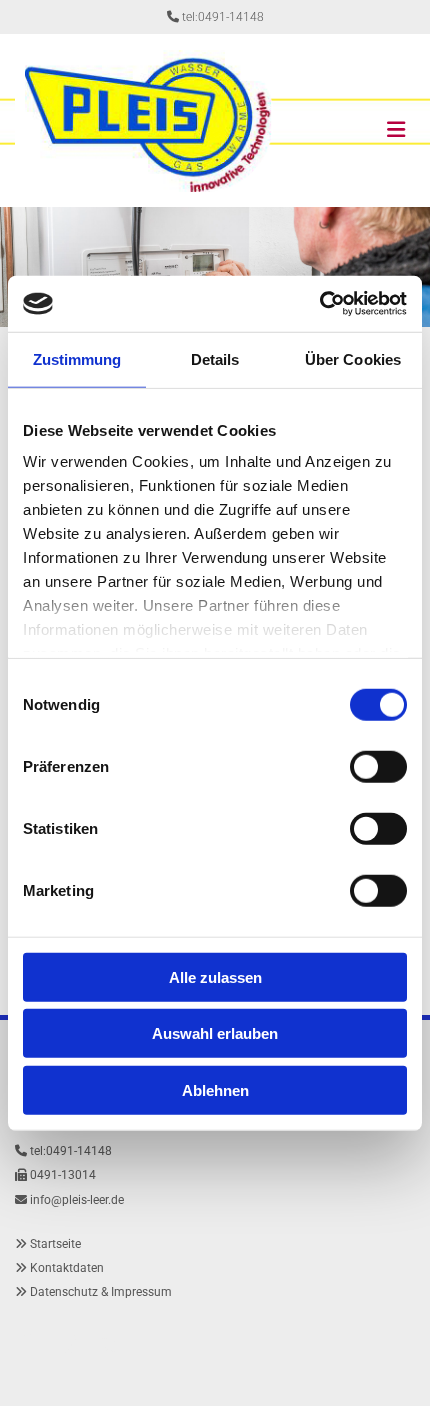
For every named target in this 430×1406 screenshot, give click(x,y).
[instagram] (68, 1345)
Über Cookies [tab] (353, 358)
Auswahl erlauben (215, 1033)
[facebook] (26, 1345)
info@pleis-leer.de (77, 1200)
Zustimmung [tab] (77, 358)
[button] (361, 121)
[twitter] (110, 1345)
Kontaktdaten (67, 1268)
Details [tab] (215, 358)
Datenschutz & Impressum (101, 1292)
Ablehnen (215, 1089)
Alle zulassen (215, 976)
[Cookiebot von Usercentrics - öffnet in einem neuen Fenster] (319, 304)
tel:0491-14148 (223, 17)
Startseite (55, 1244)
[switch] (378, 766)
